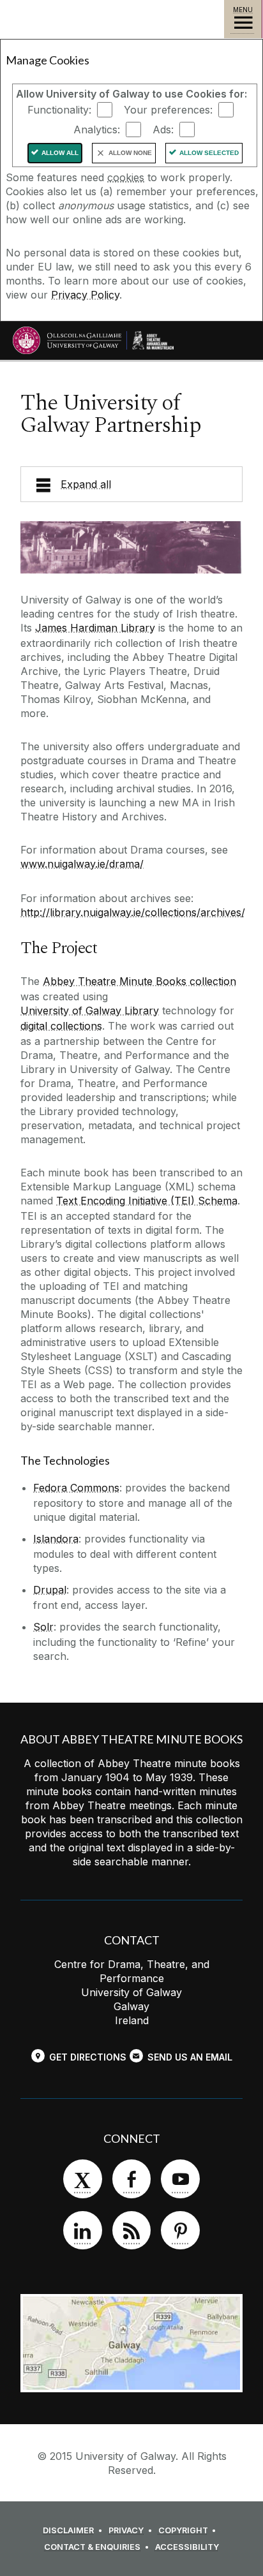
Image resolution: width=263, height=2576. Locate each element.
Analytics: (97, 130)
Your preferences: (168, 110)
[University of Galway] (67, 344)
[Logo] (153, 340)
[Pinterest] (180, 2230)
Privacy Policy (85, 295)
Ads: (163, 130)
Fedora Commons (76, 1488)
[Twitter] (82, 2179)
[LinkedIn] (82, 2230)
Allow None (130, 153)
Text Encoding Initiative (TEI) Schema (147, 1201)
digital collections (61, 1026)
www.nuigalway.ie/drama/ (82, 864)
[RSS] (131, 2230)
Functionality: (59, 110)
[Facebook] (131, 2179)
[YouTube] (180, 2179)
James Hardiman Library (95, 628)
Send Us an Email (190, 2057)
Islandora (56, 1539)
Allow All (60, 153)
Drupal (50, 1590)
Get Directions (88, 2057)
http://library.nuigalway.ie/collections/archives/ (133, 912)
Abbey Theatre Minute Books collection (139, 981)
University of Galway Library (90, 1010)
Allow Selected (209, 153)
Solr (43, 1627)
